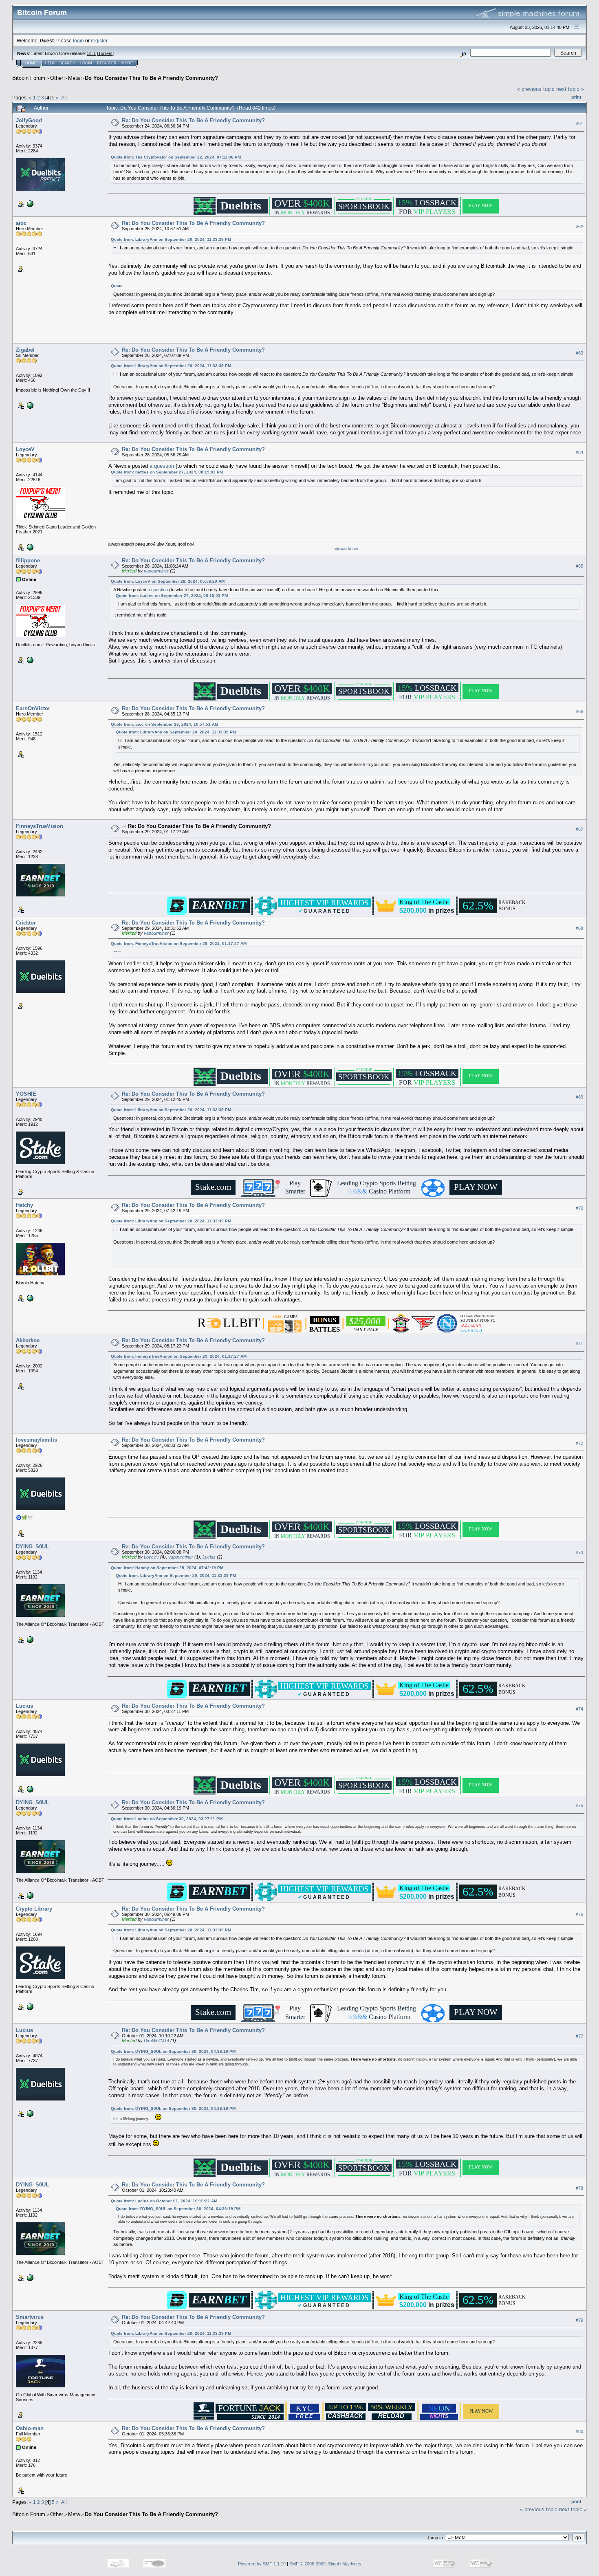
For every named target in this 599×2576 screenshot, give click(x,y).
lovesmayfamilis (36, 1440)
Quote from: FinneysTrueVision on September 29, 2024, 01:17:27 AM (179, 943)
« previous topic (536, 89)
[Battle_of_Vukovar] (29, 1789)
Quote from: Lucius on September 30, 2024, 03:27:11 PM (167, 1819)
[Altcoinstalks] (29, 203)
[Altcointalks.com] (29, 405)
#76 (579, 1915)
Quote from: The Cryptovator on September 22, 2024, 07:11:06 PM (176, 157)
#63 (579, 353)
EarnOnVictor (33, 708)
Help (50, 63)
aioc (21, 223)
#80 (579, 2432)
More (127, 63)
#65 (579, 566)
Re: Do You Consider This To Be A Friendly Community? (193, 120)
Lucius (209, 1557)
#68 (579, 928)
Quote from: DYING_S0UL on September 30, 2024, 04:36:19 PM (173, 2051)
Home (31, 63)
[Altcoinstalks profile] (29, 1297)
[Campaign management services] (29, 2006)
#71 (579, 1344)
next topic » (570, 89)
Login (86, 63)
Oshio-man (30, 2428)
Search (67, 63)
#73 (579, 1552)
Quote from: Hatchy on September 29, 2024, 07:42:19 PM (167, 1568)
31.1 (91, 53)
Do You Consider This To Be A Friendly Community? (151, 78)
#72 (579, 1443)
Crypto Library (34, 1909)
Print (576, 97)
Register (107, 63)
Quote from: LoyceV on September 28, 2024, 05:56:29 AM (168, 581)
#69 (579, 1097)
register (99, 41)
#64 (579, 452)
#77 (579, 2036)
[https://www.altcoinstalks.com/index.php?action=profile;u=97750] (29, 1639)
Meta (74, 78)
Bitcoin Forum (29, 78)
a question (162, 466)
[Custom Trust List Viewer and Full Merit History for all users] (29, 547)
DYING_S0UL (32, 1547)
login (78, 41)
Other (57, 78)
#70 (579, 1208)
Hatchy (24, 1205)
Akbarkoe (28, 1340)
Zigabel (25, 350)
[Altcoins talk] (29, 660)
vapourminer (156, 571)
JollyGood (29, 120)
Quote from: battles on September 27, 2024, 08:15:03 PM (167, 472)
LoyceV (25, 449)
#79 (579, 2321)
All (64, 98)
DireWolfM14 (156, 2041)
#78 (579, 2188)
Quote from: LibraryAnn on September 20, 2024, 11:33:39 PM (171, 239)
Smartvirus (30, 2317)
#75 (579, 1806)
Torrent (105, 53)
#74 (579, 1709)
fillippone (28, 560)
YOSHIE (26, 1094)
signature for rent (346, 549)
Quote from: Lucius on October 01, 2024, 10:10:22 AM (164, 2201)
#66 (579, 711)
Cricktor (26, 923)
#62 (579, 227)
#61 (579, 123)
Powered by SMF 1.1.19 (262, 2564)
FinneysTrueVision (40, 826)
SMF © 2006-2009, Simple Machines (325, 2564)
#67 (579, 829)
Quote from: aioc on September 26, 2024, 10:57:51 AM (164, 724)
